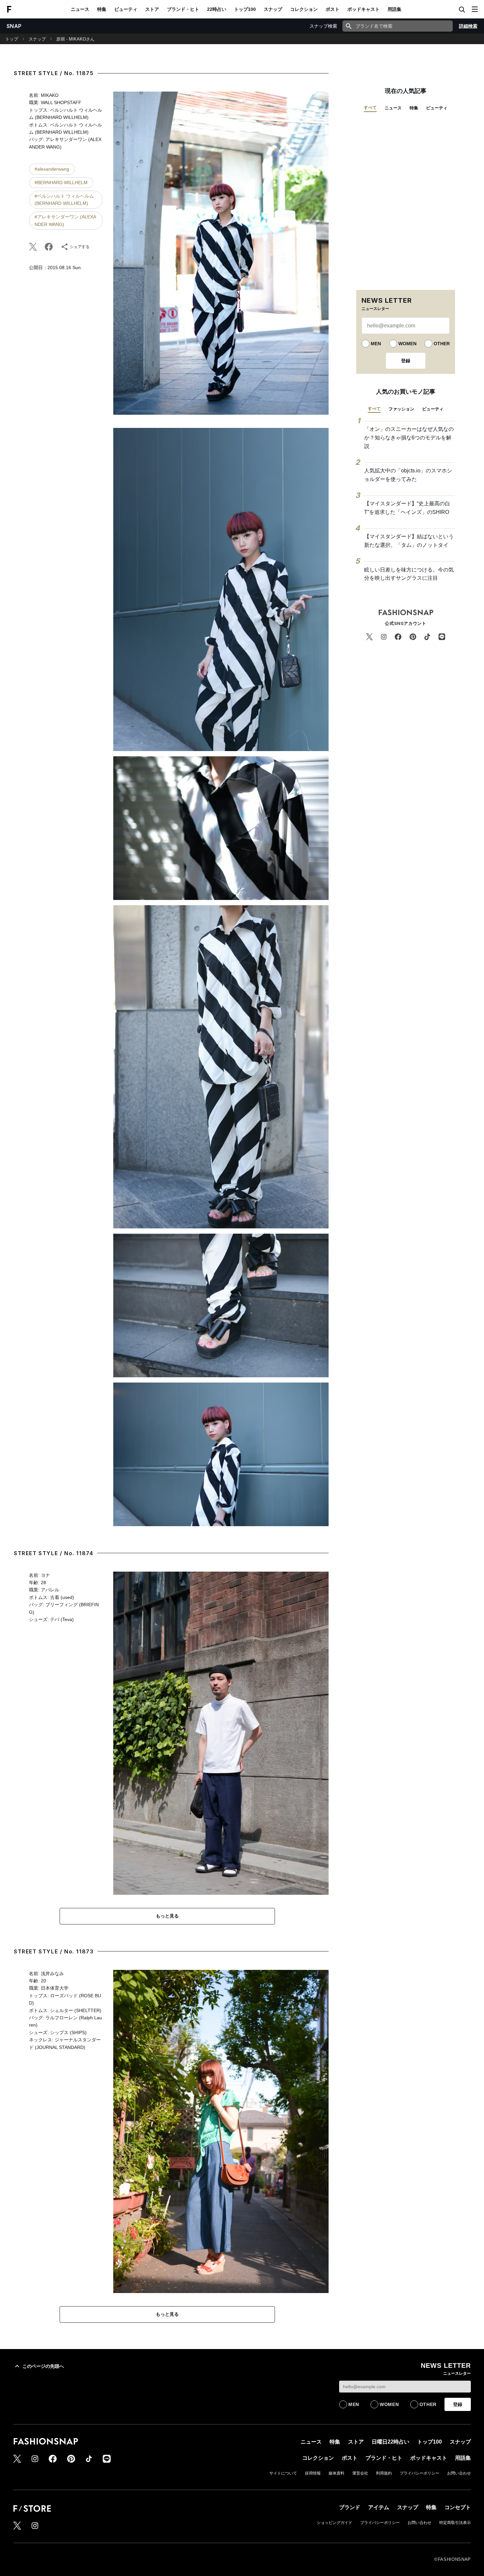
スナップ (273, 9)
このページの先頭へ (43, 2366)
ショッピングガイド (335, 2523)
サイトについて (283, 2473)
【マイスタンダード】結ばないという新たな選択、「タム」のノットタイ (409, 541)
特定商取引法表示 (455, 2523)
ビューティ (126, 9)
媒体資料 (336, 2473)
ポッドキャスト (363, 9)
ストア (152, 9)
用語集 (394, 9)
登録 (406, 361)
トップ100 (245, 9)
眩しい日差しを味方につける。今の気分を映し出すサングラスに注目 (409, 574)
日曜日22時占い (390, 2442)
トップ (12, 39)
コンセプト (458, 2507)
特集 (102, 9)
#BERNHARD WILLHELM (61, 182)
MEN (376, 344)
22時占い (217, 9)
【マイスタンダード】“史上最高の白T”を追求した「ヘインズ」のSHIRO (407, 508)
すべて (370, 108)
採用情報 (313, 2473)
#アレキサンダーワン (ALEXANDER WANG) (65, 220)
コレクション (304, 9)
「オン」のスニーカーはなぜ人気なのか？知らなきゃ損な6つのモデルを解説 (409, 437)
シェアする (80, 247)
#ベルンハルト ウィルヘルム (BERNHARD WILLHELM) (64, 200)
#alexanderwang (52, 169)
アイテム (379, 2507)
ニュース (80, 9)
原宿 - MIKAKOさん (75, 39)
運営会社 (360, 2473)
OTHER (442, 344)
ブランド (350, 2507)
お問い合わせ (459, 2473)
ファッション (401, 409)
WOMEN (407, 344)
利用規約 (384, 2473)
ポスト (333, 9)
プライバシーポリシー (419, 2473)
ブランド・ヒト (183, 9)
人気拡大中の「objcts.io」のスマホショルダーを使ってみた (408, 475)
